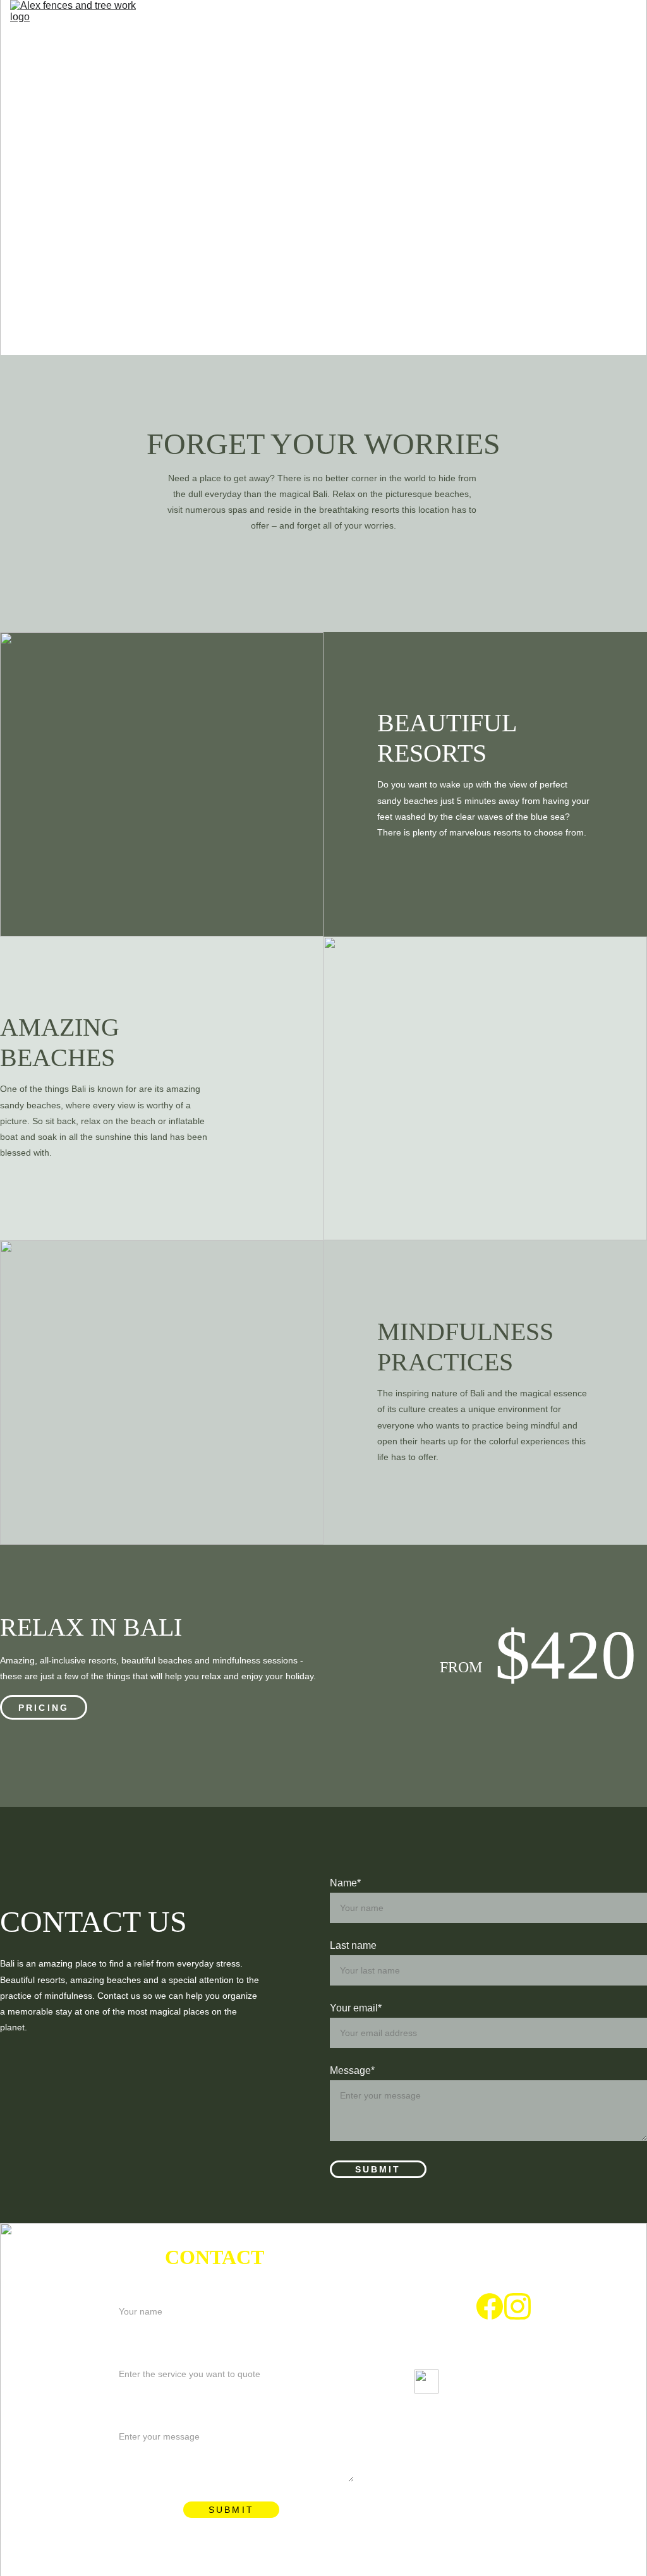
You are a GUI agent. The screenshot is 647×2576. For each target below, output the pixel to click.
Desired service (144, 2349)
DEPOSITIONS (602, 23)
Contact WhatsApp (584, 49)
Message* (352, 2070)
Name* (345, 1883)
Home (329, 23)
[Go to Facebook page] (490, 2306)
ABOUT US (409, 23)
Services (501, 23)
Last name (353, 1945)
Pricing (44, 1708)
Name (122, 2286)
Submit (378, 2169)
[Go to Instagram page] (517, 2306)
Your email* (356, 2008)
